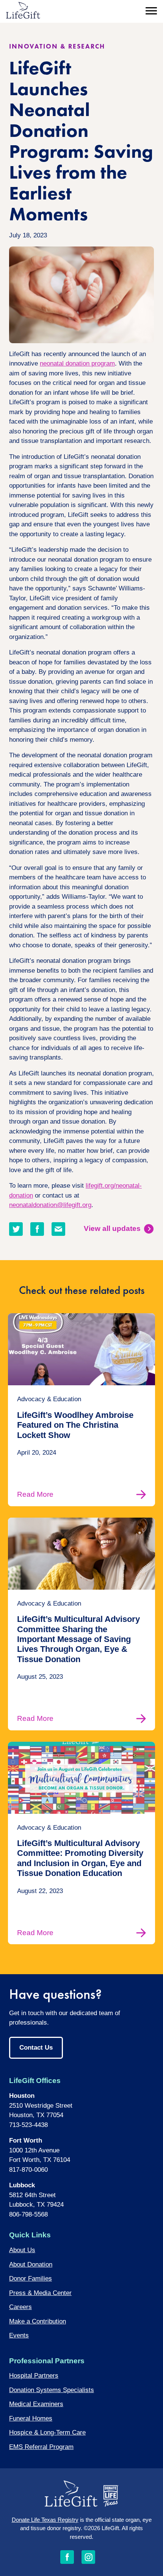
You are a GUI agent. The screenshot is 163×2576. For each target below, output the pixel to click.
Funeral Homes (31, 2418)
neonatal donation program (77, 363)
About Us (22, 2250)
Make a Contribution (38, 2321)
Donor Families (31, 2279)
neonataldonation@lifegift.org (50, 1205)
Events (19, 2335)
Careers (20, 2307)
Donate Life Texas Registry (45, 2520)
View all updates (112, 1228)
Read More (35, 1494)
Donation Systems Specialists (52, 2390)
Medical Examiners (36, 2404)
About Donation (31, 2264)
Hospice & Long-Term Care (47, 2432)
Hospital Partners (34, 2376)
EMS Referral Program (41, 2447)
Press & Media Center (40, 2293)
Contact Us (36, 2048)
